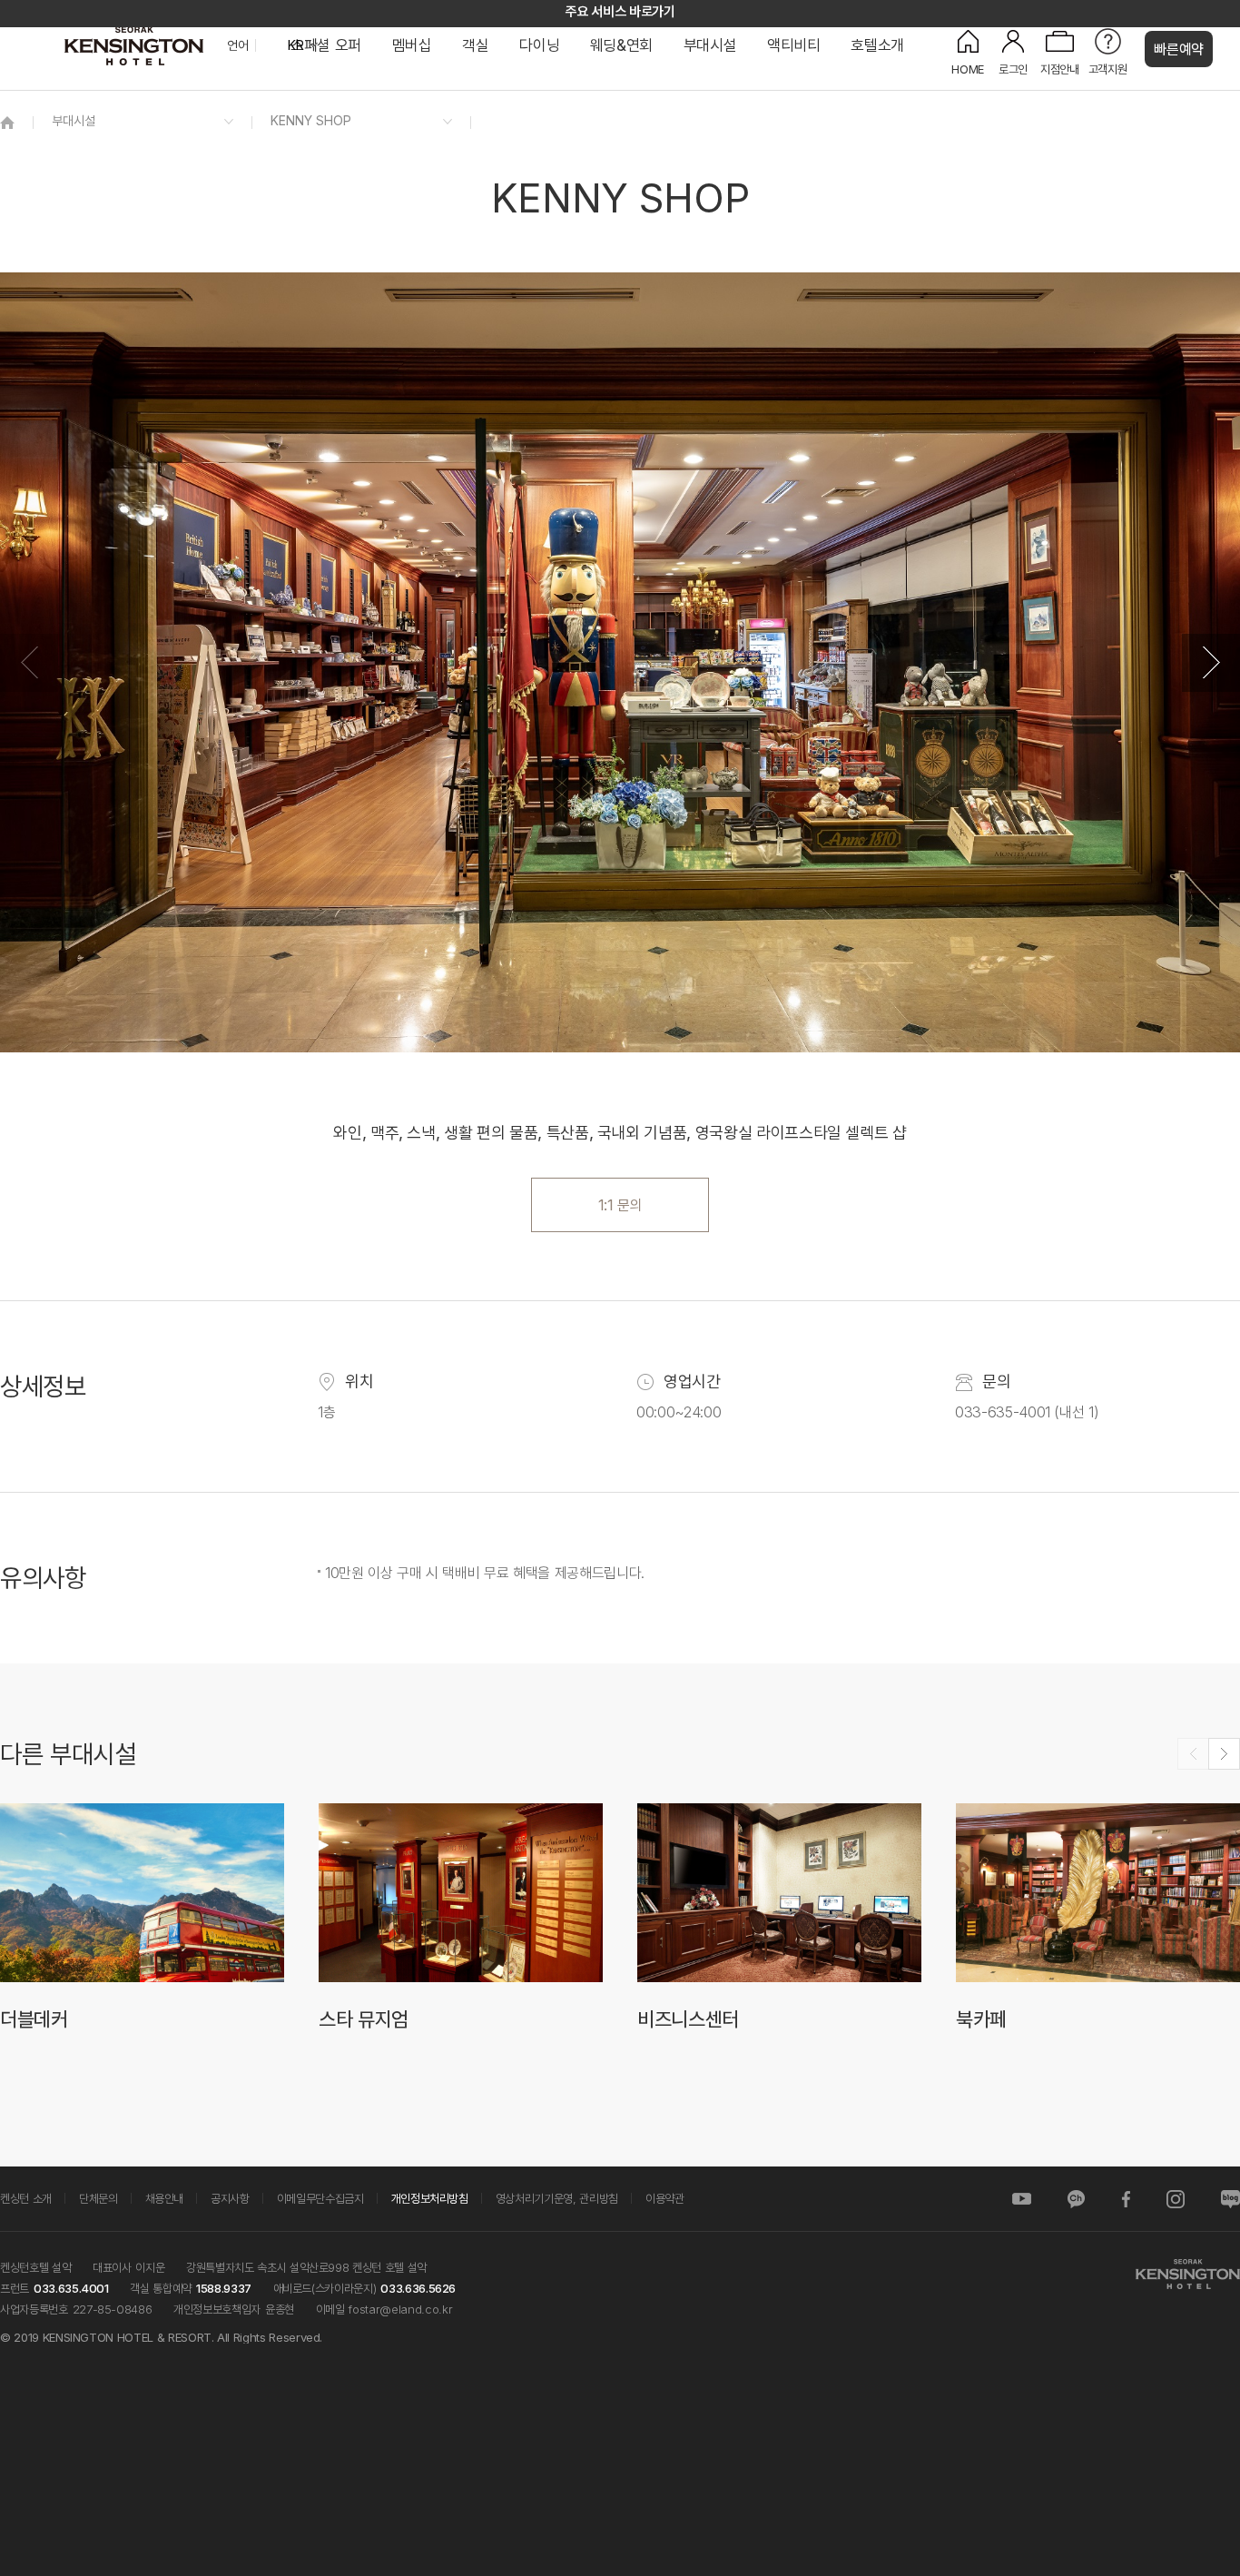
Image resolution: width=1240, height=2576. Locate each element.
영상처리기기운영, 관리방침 (557, 2198)
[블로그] (1230, 2199)
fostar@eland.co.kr (400, 2309)
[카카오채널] (1076, 2199)
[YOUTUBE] (1022, 2199)
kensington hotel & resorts (1187, 2274)
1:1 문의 (620, 1205)
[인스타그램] (1176, 2199)
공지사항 (230, 2198)
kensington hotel (136, 46)
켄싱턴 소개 (26, 2198)
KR (295, 45)
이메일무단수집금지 (320, 2198)
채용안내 (165, 2198)
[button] (1211, 663)
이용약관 (665, 2198)
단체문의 (98, 2198)
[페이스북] (1126, 2199)
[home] (7, 122)
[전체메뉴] (1208, 95)
